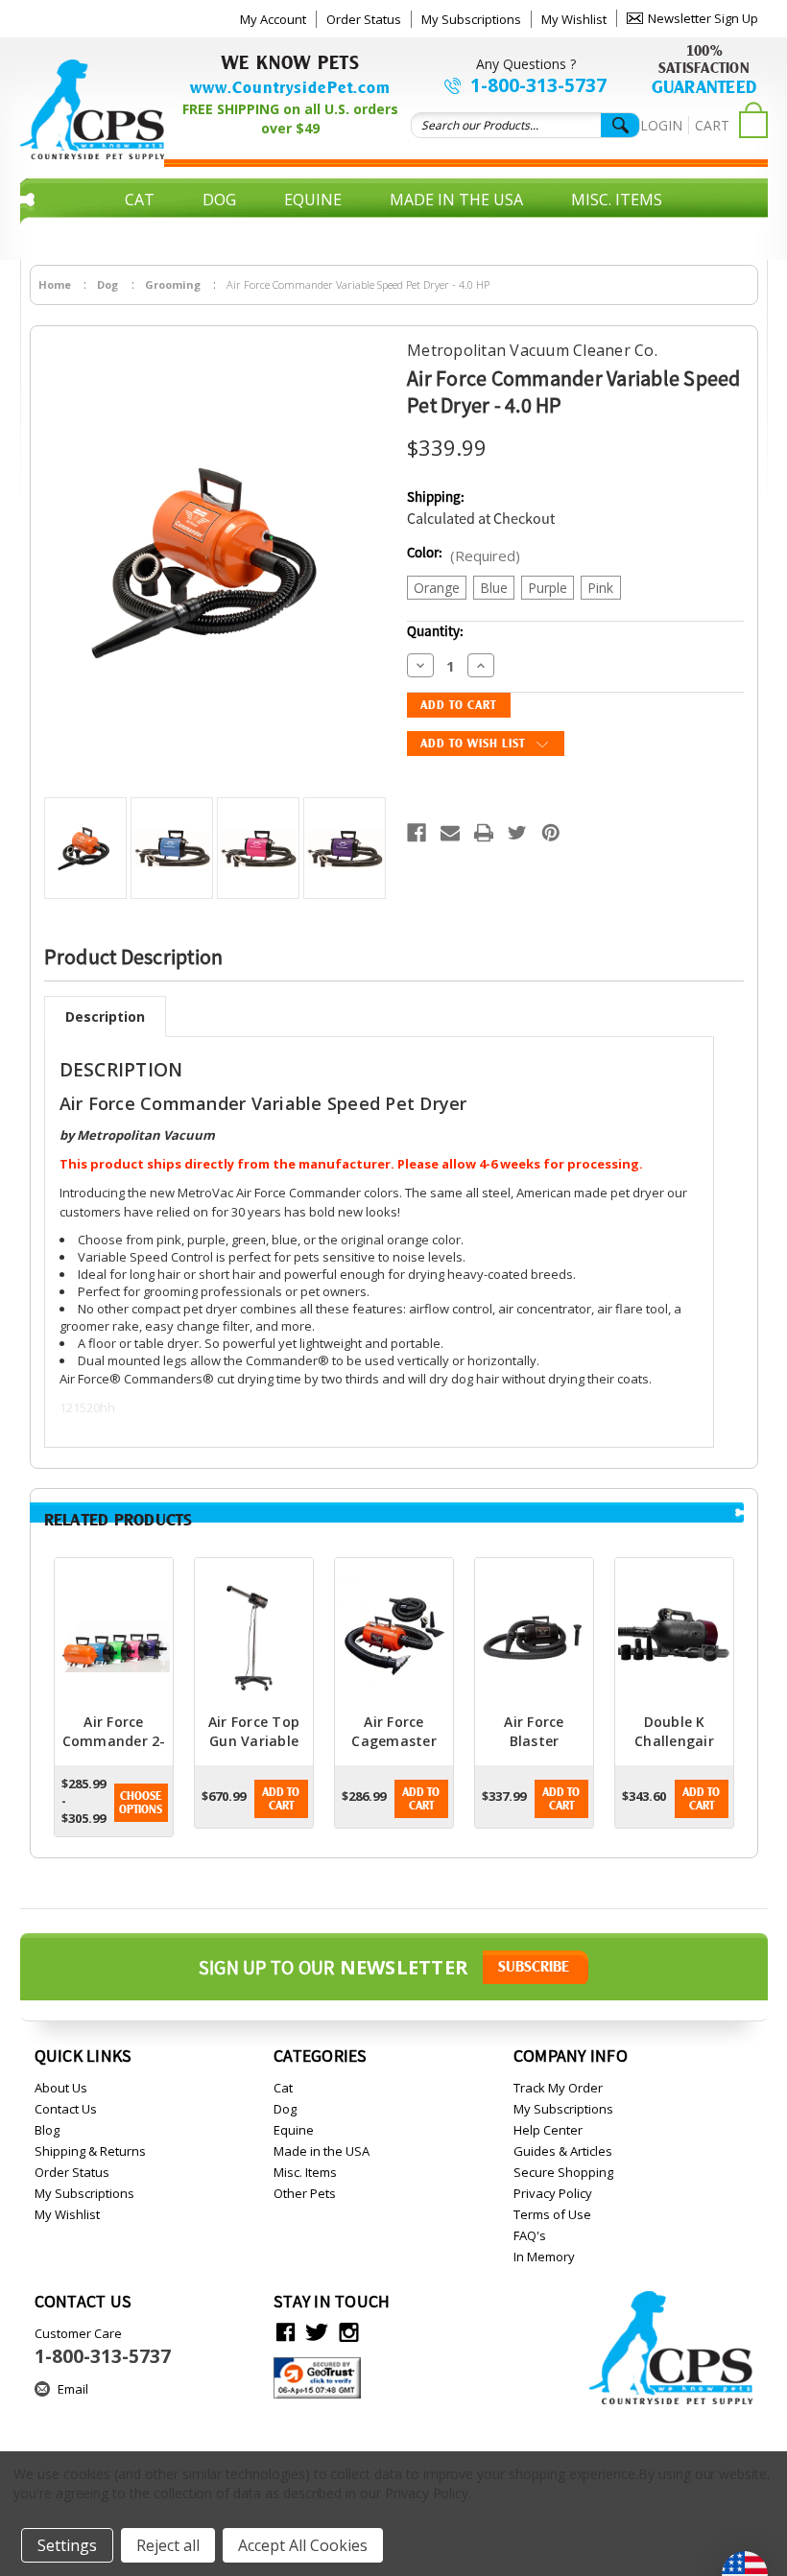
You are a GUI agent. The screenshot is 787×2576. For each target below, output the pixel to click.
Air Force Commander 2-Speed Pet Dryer (114, 1750)
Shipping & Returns (90, 2151)
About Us (61, 2088)
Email (73, 2389)
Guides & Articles (563, 2151)
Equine (313, 200)
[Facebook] (417, 833)
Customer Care (103, 2347)
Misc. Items (617, 200)
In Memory (544, 2257)
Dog (219, 200)
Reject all (168, 2545)
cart (712, 125)
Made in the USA (456, 200)
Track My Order (558, 2088)
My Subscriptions (471, 19)
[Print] (484, 833)
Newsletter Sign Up (703, 18)
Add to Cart (281, 1799)
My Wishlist (574, 19)
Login (661, 125)
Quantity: (435, 632)
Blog (47, 2130)
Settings (67, 2545)
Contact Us (66, 2109)
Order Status (364, 19)
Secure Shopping (563, 2172)
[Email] (450, 833)
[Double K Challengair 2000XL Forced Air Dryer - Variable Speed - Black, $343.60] (674, 1635)
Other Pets (394, 228)
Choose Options (141, 1803)
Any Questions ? (526, 64)
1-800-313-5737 (538, 85)
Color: (464, 555)
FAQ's (530, 2235)
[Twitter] (517, 833)
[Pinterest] (551, 833)
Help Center (548, 2130)
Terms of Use (552, 2214)
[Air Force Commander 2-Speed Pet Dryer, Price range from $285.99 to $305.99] (114, 1635)
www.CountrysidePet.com (290, 87)
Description (105, 1016)
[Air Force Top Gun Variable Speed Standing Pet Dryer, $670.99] (254, 1635)
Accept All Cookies (303, 2545)
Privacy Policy (553, 2193)
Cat (140, 200)
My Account (273, 19)
